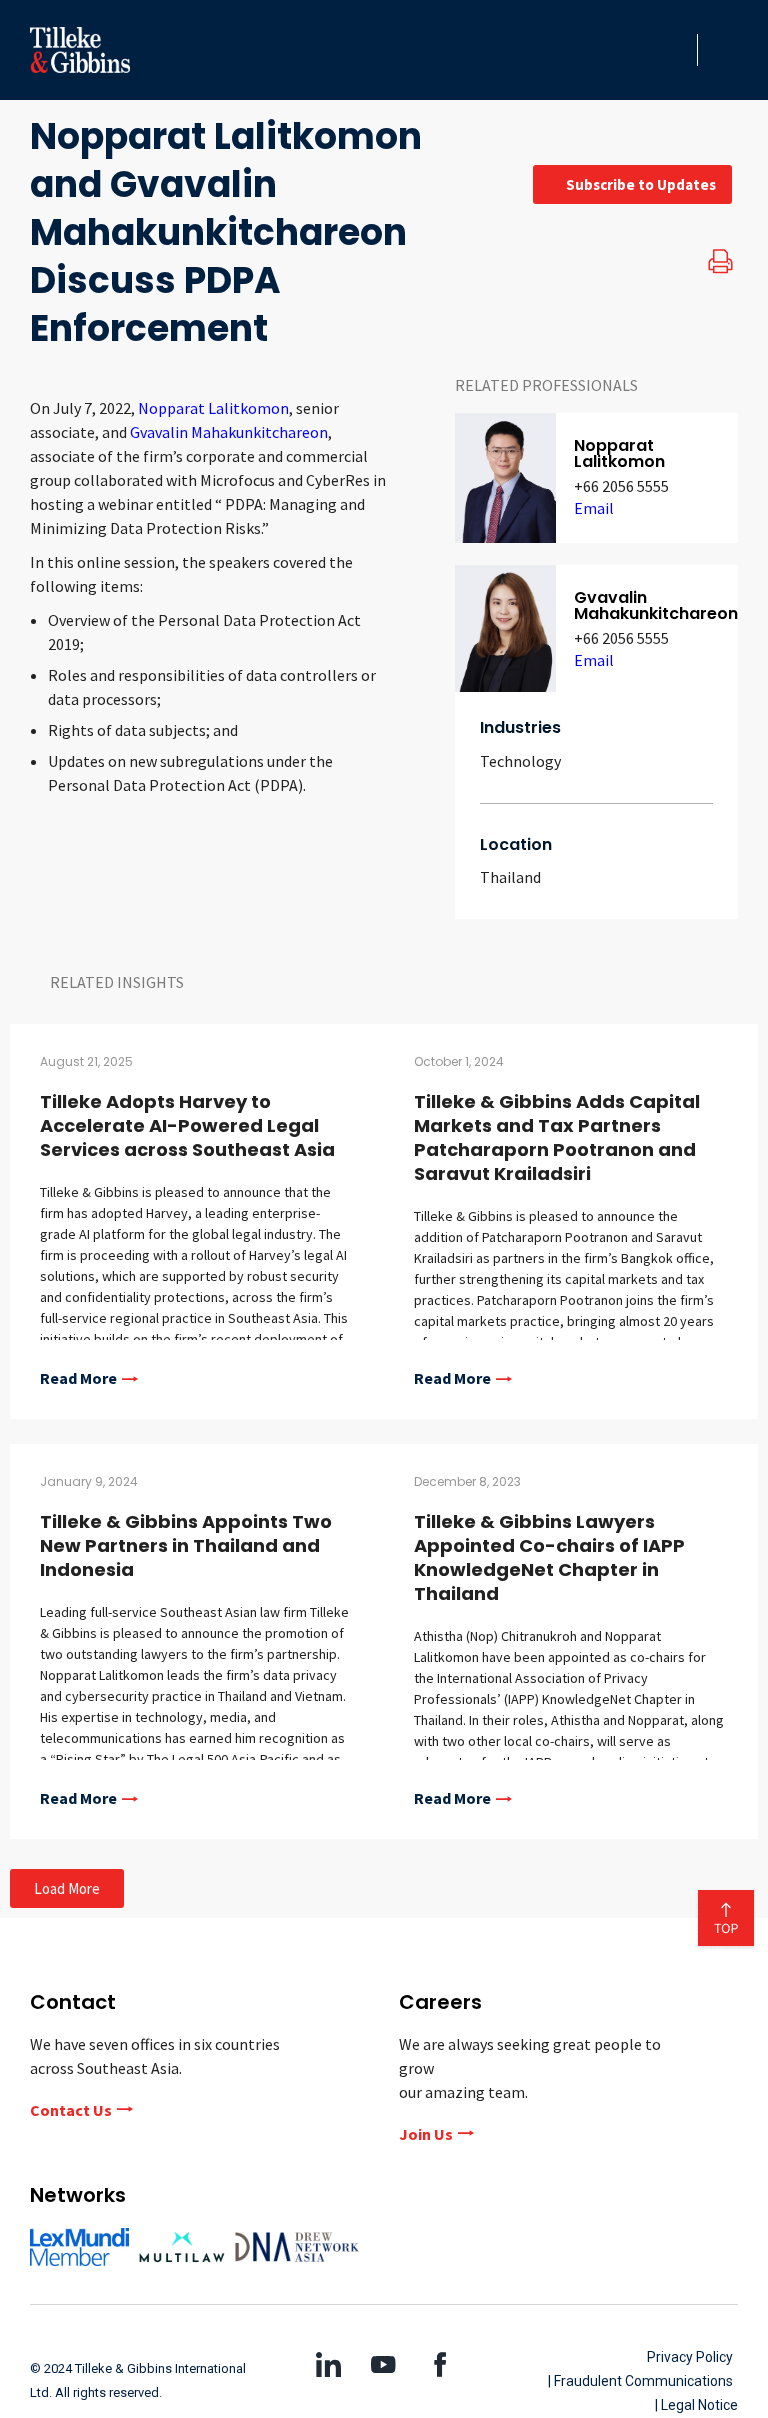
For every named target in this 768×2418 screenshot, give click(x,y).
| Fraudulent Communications (640, 2381)
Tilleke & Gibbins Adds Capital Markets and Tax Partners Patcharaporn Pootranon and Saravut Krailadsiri (557, 1137)
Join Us (426, 2134)
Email (594, 508)
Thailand (510, 877)
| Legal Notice (696, 2405)
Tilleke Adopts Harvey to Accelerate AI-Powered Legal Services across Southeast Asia (187, 1125)
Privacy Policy (690, 2357)
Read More (78, 1379)
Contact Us (71, 2110)
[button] (676, 50)
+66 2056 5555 (621, 486)
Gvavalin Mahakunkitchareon (229, 432)
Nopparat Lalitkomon (212, 408)
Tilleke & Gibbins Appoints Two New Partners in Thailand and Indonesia (186, 1545)
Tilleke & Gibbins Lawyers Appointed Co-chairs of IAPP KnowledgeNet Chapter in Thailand (549, 1557)
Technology (520, 761)
